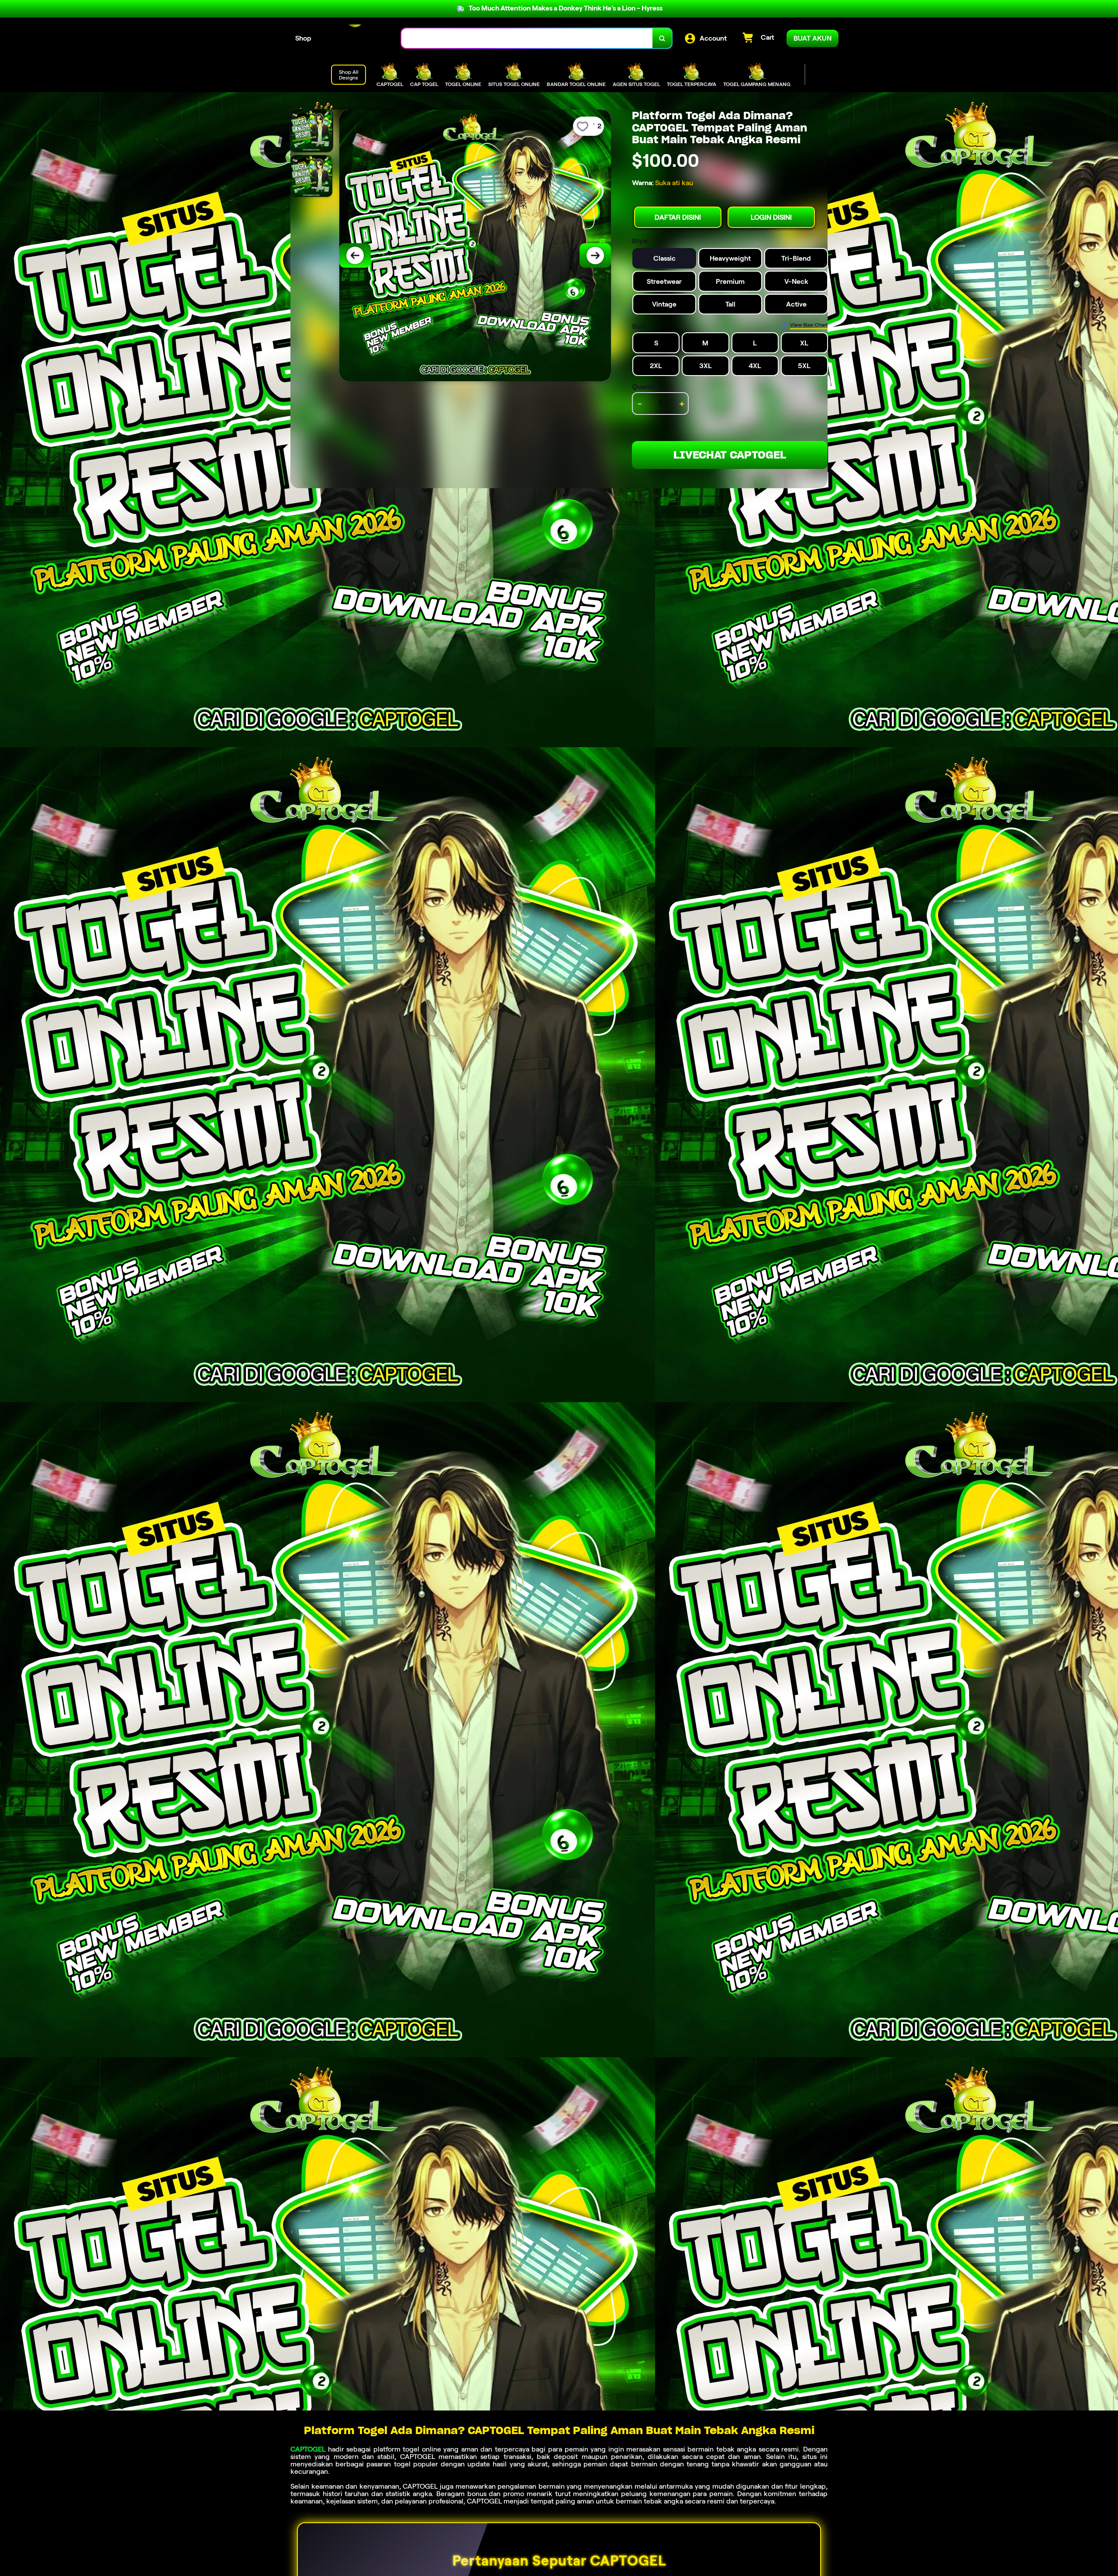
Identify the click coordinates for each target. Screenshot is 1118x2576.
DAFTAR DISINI (678, 217)
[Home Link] (356, 38)
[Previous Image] (355, 255)
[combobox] (527, 38)
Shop (303, 38)
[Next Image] (595, 255)
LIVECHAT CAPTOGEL (730, 455)
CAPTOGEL (308, 2449)
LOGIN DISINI (771, 217)
